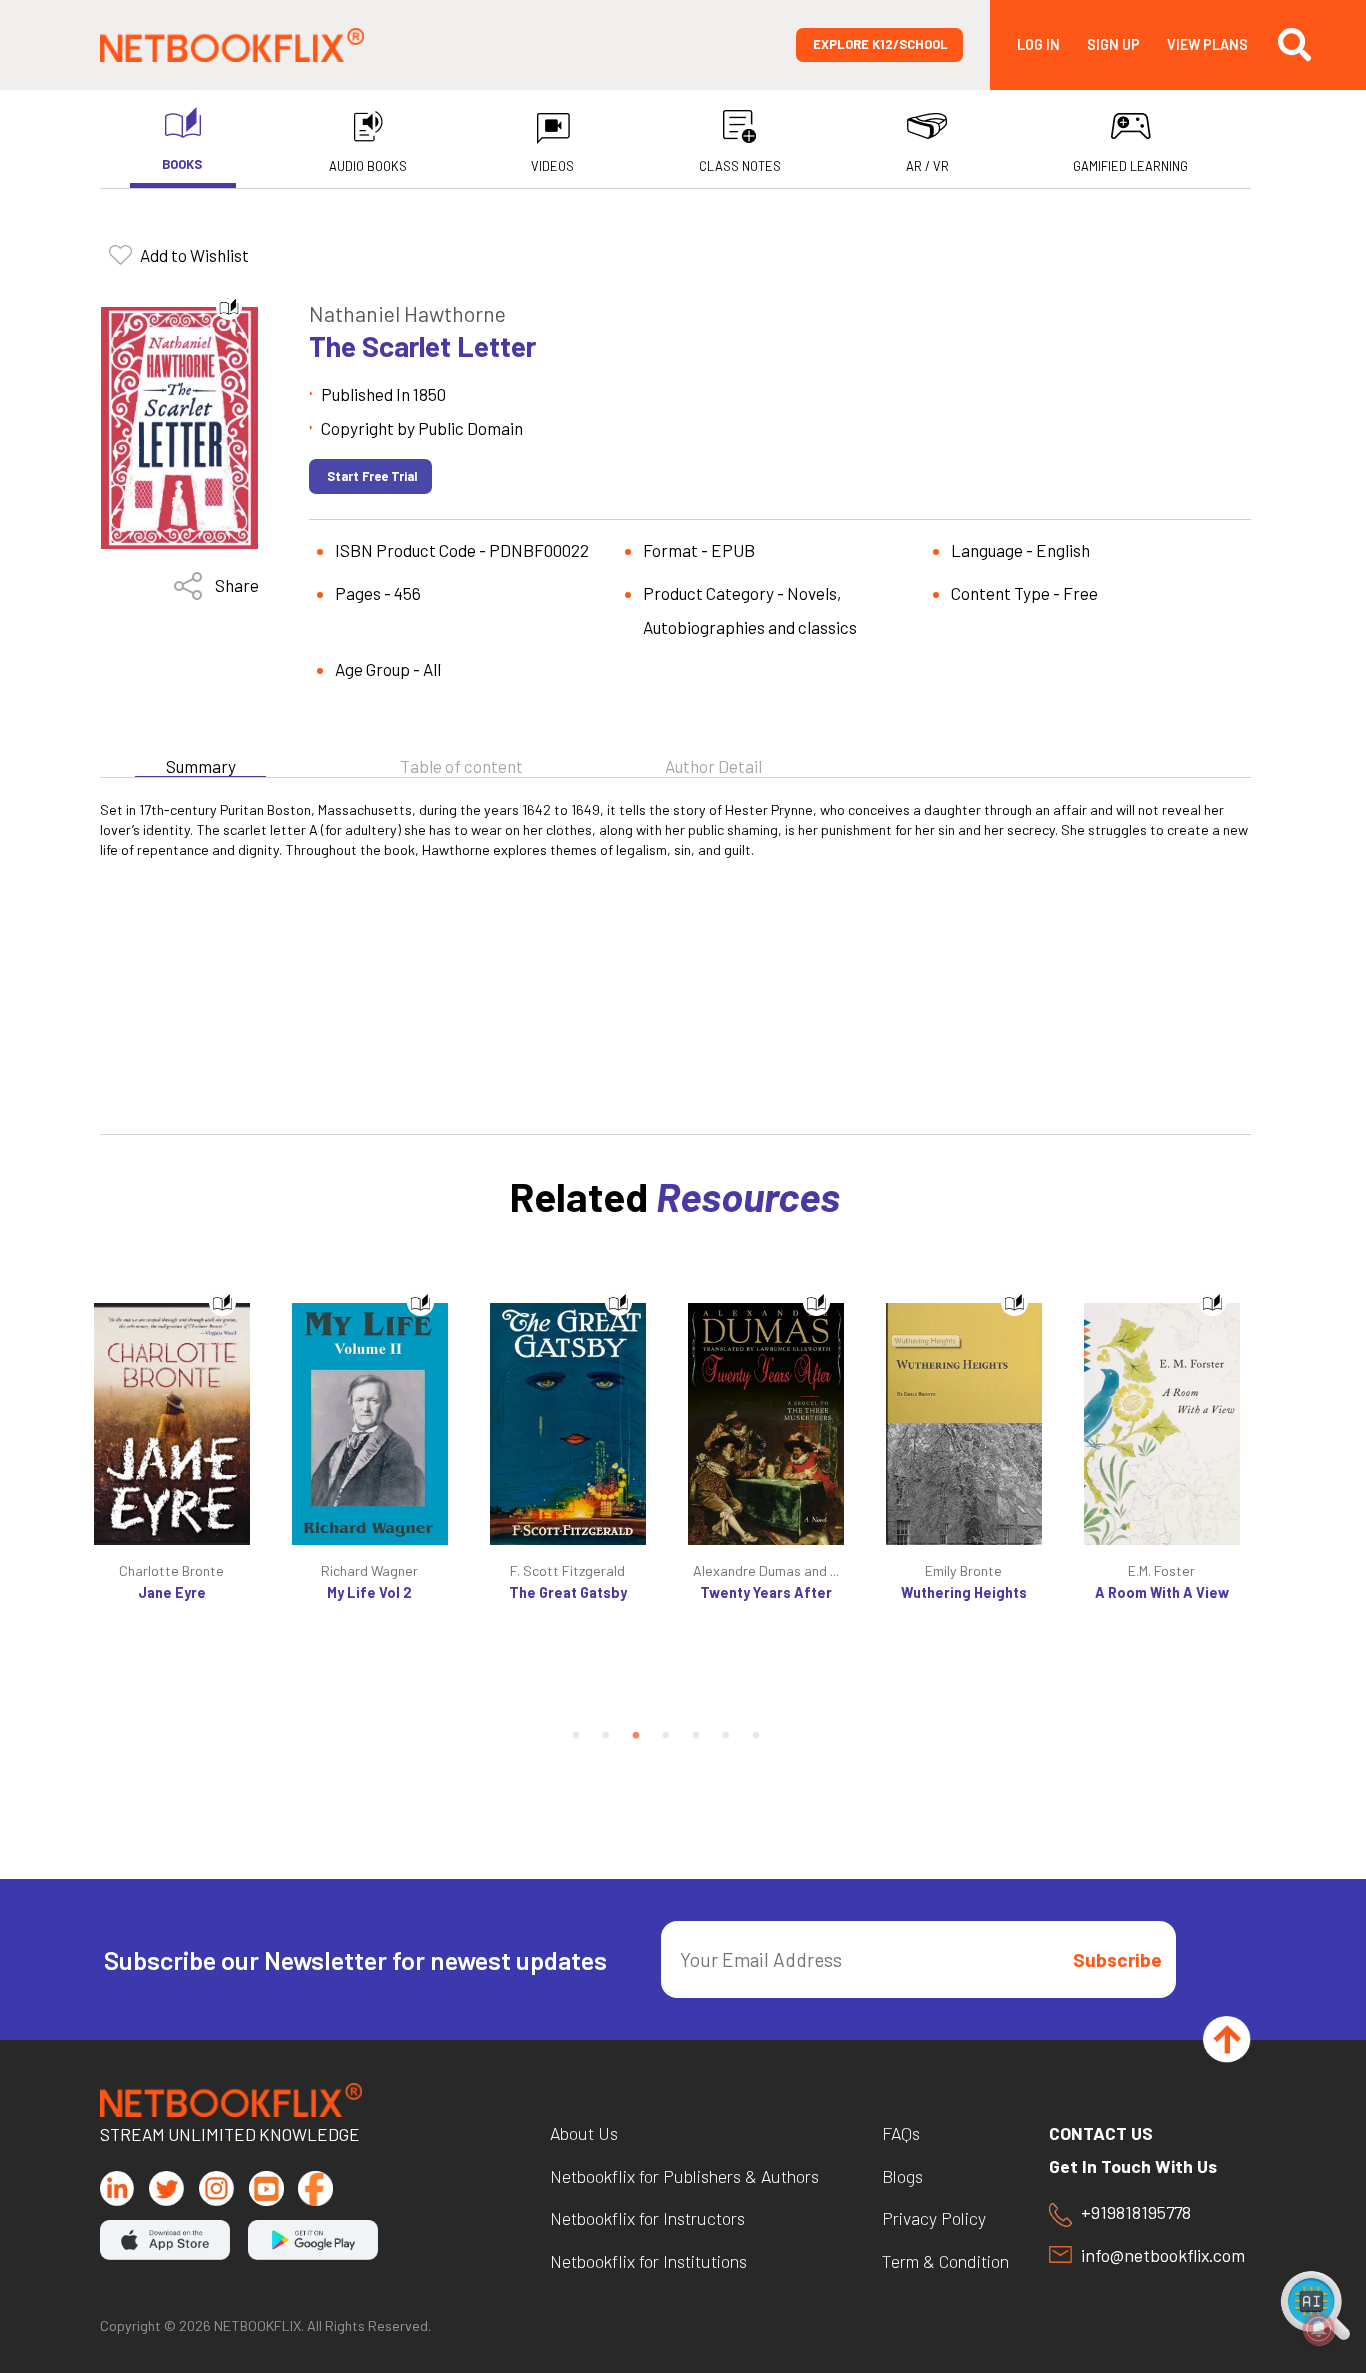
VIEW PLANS (1207, 45)
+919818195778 (1136, 2213)
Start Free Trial (372, 476)
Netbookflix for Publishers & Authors (684, 2177)
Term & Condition (945, 2262)
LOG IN (1038, 45)
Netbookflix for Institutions (648, 2262)
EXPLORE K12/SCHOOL (880, 44)
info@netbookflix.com (1163, 2256)
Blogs (902, 2177)
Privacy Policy (934, 2219)
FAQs (901, 2134)
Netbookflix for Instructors (647, 2219)
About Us (584, 2134)
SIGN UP (1113, 45)
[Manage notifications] (1319, 2329)
